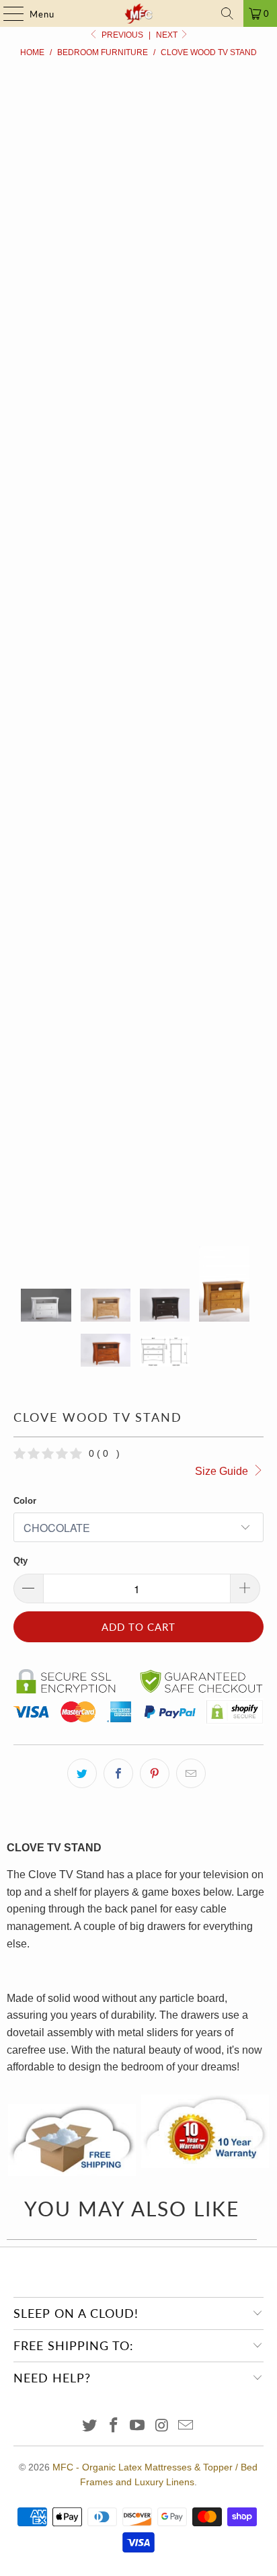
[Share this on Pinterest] (155, 1773)
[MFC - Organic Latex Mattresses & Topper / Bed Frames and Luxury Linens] (138, 13)
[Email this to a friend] (191, 1773)
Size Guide (223, 1471)
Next (168, 35)
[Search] (227, 13)
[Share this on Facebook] (118, 1773)
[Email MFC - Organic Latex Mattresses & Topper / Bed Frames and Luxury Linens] (186, 2426)
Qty (21, 1561)
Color (25, 1501)
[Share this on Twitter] (82, 1773)
